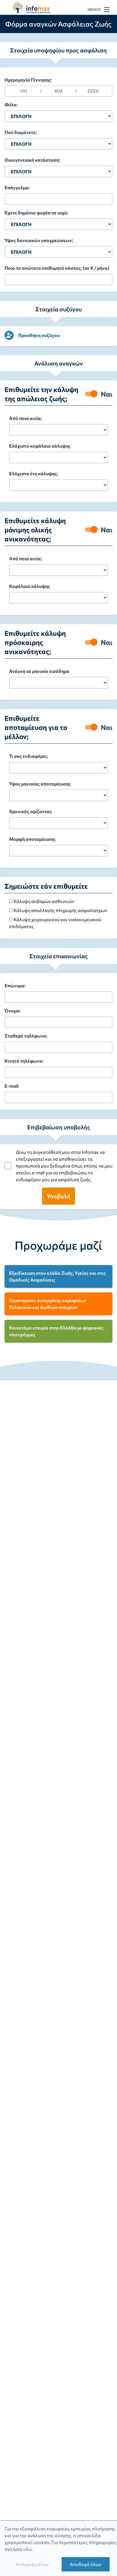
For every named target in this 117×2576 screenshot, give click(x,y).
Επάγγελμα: (17, 187)
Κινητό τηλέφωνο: (24, 1061)
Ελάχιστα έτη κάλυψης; (34, 473)
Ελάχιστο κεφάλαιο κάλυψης (40, 446)
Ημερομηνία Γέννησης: (41, 85)
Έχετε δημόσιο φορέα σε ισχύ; (36, 213)
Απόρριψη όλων (32, 2564)
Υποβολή (58, 1196)
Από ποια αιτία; (25, 418)
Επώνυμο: (15, 985)
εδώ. (28, 2549)
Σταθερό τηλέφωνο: (26, 1036)
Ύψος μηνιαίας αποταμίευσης (40, 784)
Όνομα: (12, 1011)
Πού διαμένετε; (21, 132)
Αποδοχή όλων (86, 2564)
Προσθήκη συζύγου (39, 335)
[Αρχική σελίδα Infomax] (34, 8)
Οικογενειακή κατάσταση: (32, 160)
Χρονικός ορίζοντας (31, 811)
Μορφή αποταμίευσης (32, 839)
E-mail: (12, 1086)
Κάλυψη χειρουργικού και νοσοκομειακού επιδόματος (55, 923)
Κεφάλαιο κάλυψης (30, 586)
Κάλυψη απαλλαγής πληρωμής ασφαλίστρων (60, 910)
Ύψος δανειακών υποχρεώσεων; (39, 240)
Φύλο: (11, 104)
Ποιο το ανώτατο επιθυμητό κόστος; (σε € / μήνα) (57, 268)
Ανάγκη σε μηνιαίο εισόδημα (39, 671)
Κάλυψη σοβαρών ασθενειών (43, 901)
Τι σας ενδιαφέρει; (28, 756)
